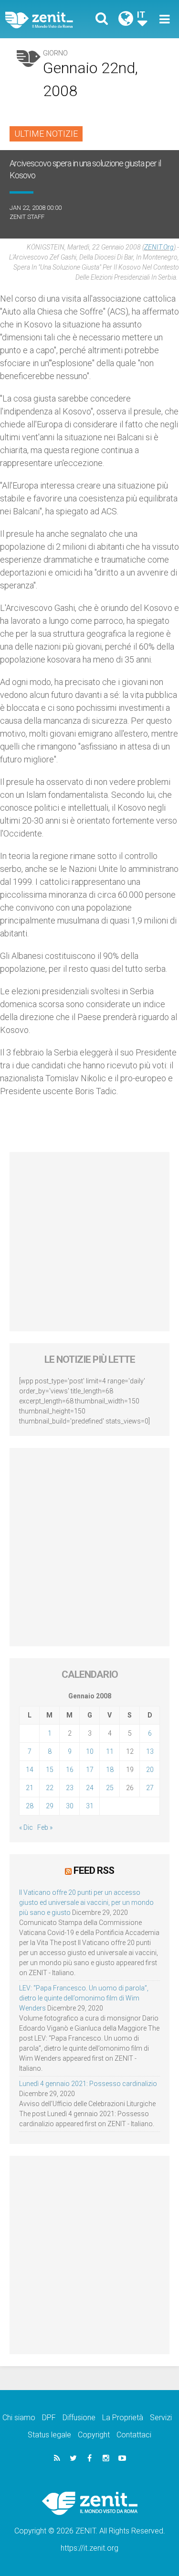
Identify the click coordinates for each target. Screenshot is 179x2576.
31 (90, 1806)
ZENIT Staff (27, 217)
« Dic (26, 1827)
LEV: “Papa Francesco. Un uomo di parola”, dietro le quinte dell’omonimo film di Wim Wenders (84, 1998)
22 (50, 1788)
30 (70, 1806)
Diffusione (79, 2418)
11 (110, 1751)
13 (150, 1751)
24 (90, 1788)
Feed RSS (94, 1870)
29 (50, 1806)
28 (30, 1806)
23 (70, 1788)
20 (150, 1770)
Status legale (49, 2435)
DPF (49, 2418)
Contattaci (134, 2435)
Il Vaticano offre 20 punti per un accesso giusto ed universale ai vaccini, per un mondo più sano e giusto (86, 1902)
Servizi (161, 2418)
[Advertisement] (89, 1242)
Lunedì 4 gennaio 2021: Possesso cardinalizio (88, 2084)
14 (30, 1770)
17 (90, 1770)
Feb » (45, 1827)
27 (150, 1788)
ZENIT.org (159, 247)
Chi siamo (19, 2418)
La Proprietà (123, 2418)
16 (70, 1770)
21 (30, 1788)
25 (110, 1788)
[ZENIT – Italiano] (50, 19)
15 (50, 1770)
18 (110, 1770)
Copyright (94, 2435)
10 (90, 1751)
